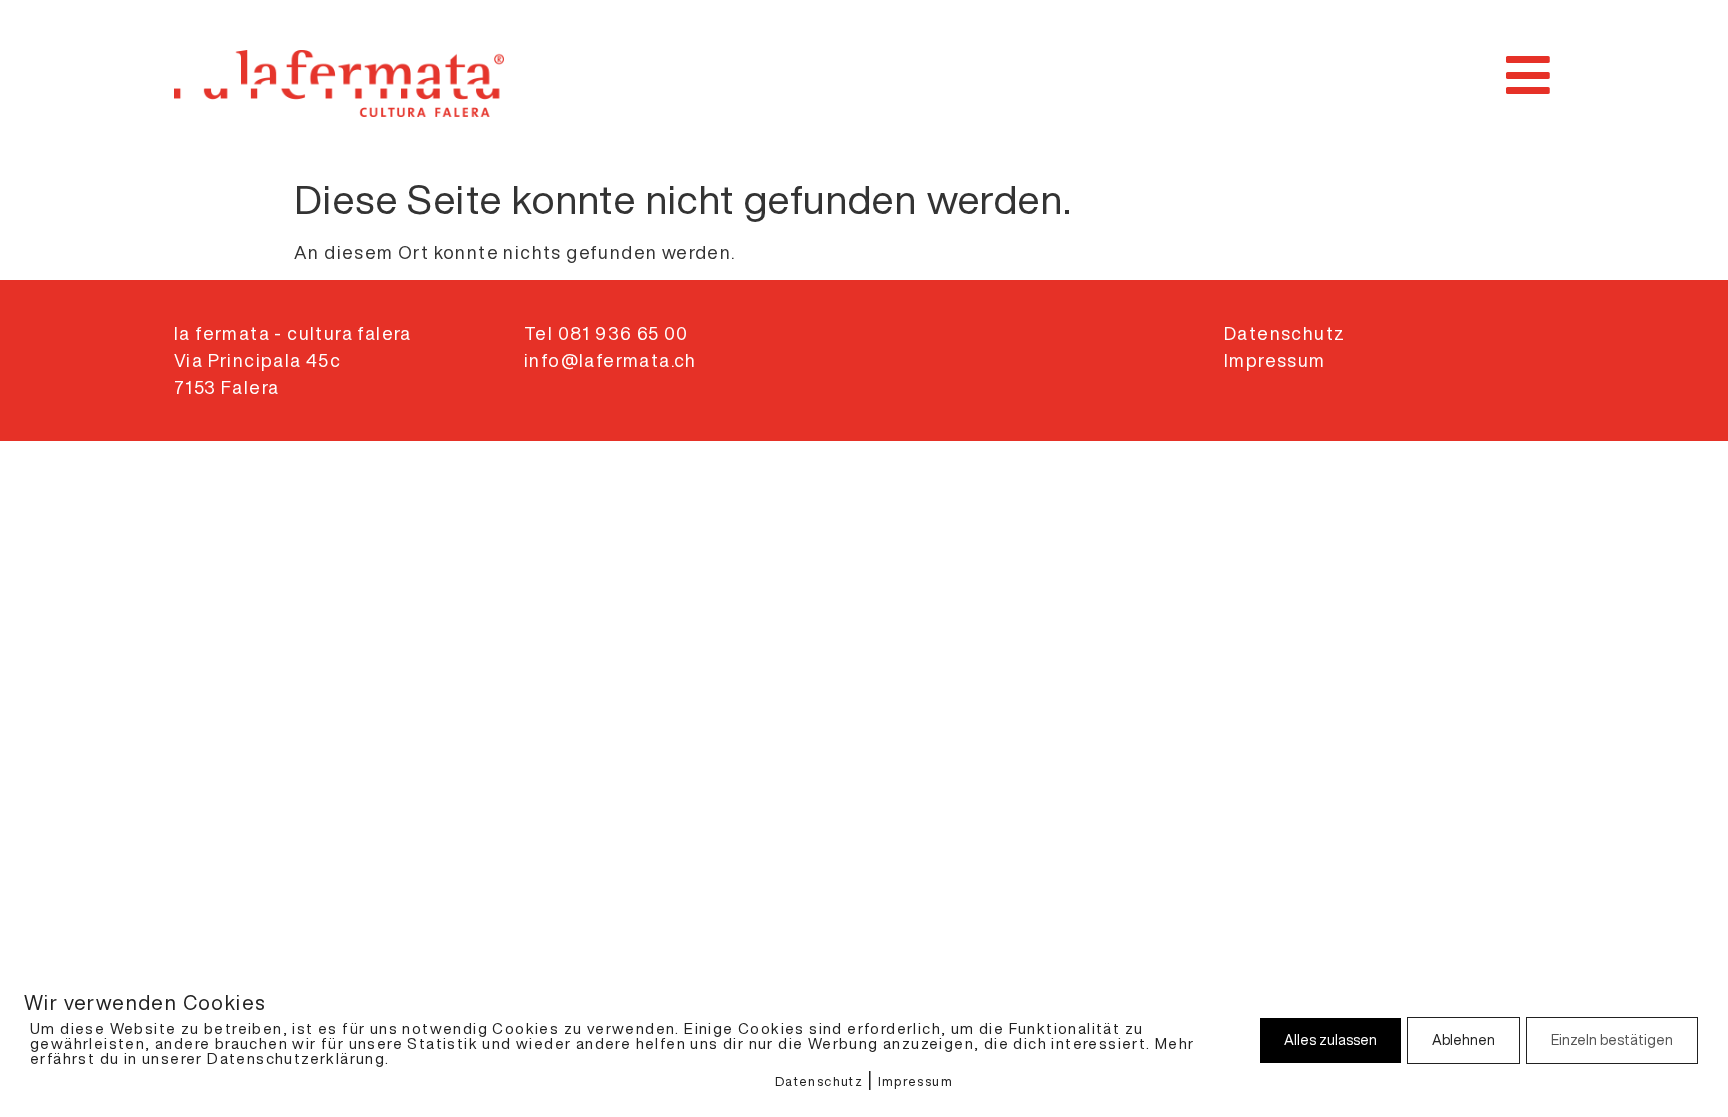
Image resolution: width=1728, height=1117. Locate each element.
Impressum (916, 1081)
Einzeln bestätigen (1612, 1040)
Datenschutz (819, 1081)
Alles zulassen (1330, 1040)
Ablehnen (1463, 1040)
